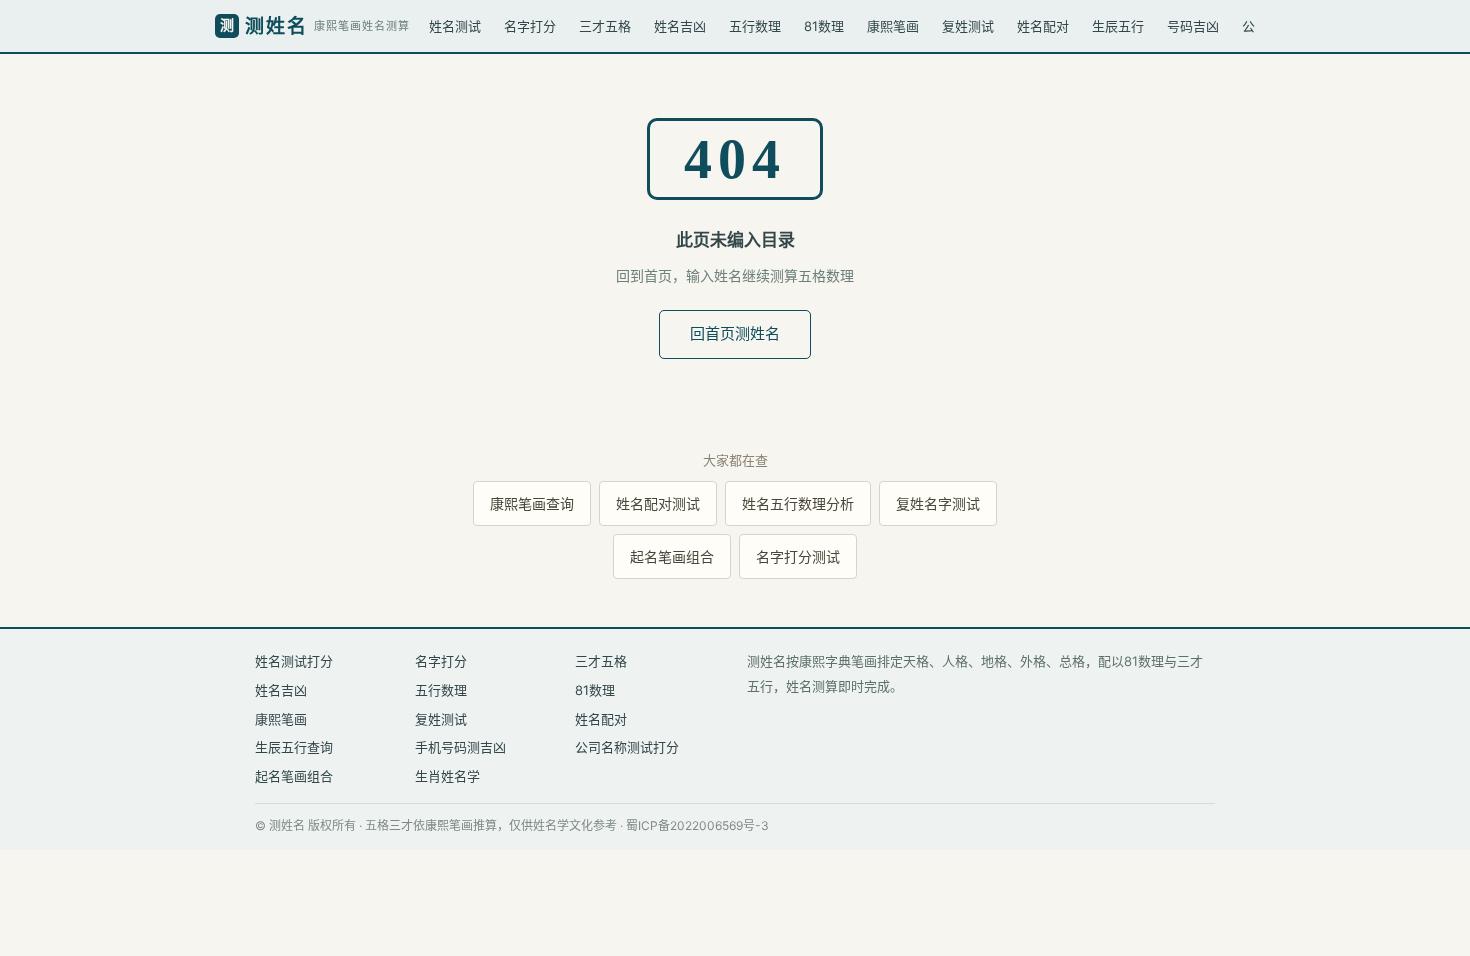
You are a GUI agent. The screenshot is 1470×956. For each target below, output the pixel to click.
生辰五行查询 (294, 747)
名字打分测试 (798, 556)
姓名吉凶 (680, 26)
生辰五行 (1118, 26)
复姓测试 (968, 26)
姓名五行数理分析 (798, 503)
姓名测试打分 (294, 661)
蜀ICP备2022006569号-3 (697, 825)
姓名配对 (1043, 26)
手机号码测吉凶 (460, 747)
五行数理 (755, 26)
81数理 (824, 26)
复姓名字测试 (938, 503)
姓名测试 (455, 26)
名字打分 (530, 26)
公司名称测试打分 (627, 747)
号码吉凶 (1193, 26)
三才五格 (605, 26)
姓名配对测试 (658, 503)
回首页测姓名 (735, 333)
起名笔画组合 (672, 556)
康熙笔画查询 (532, 503)
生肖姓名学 (447, 776)
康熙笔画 (893, 26)
